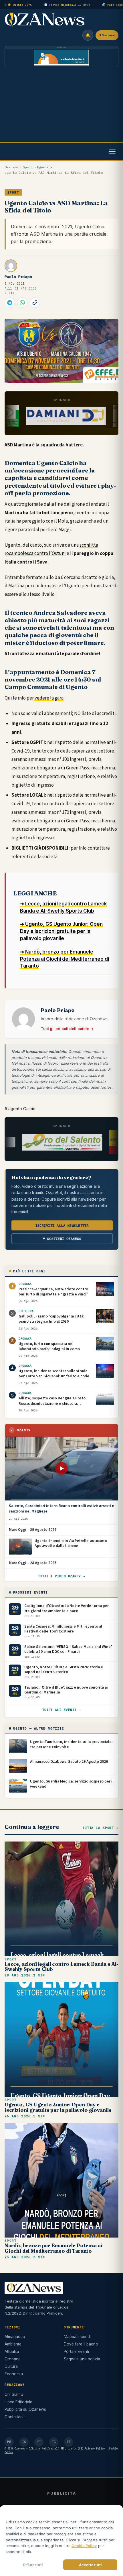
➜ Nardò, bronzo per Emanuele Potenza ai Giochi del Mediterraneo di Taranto (65, 959)
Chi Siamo (14, 2394)
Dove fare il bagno (81, 2344)
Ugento (43, 167)
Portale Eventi (76, 2352)
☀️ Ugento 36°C (20, 5)
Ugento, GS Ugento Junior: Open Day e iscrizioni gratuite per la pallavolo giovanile (58, 2107)
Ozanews (12, 167)
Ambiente (13, 2344)
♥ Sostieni (107, 35)
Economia (14, 2374)
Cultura (11, 2366)
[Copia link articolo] (35, 303)
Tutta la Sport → (100, 1828)
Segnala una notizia (82, 2359)
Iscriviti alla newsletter (62, 1225)
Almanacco (15, 2337)
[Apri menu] (112, 151)
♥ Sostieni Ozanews (62, 1239)
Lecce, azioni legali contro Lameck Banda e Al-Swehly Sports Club (61, 1967)
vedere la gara (49, 698)
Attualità (12, 2352)
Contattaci (14, 2417)
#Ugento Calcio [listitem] (20, 1109)
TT (69, 2442)
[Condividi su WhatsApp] (22, 303)
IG (24, 2442)
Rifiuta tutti (33, 2565)
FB (9, 2442)
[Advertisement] (61, 106)
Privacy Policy (95, 2448)
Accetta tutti (90, 2565)
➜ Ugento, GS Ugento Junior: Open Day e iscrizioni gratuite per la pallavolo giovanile (61, 931)
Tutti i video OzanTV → (61, 1576)
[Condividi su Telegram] (10, 303)
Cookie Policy (84, 2546)
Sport (28, 167)
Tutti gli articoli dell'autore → (67, 1029)
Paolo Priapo (18, 277)
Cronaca (13, 2359)
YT (39, 2442)
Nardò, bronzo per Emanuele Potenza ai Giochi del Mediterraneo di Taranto (53, 2248)
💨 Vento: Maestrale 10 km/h (67, 5)
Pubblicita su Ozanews (25, 2409)
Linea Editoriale (18, 2402)
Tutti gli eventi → (61, 1710)
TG (54, 2442)
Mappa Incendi (77, 2337)
